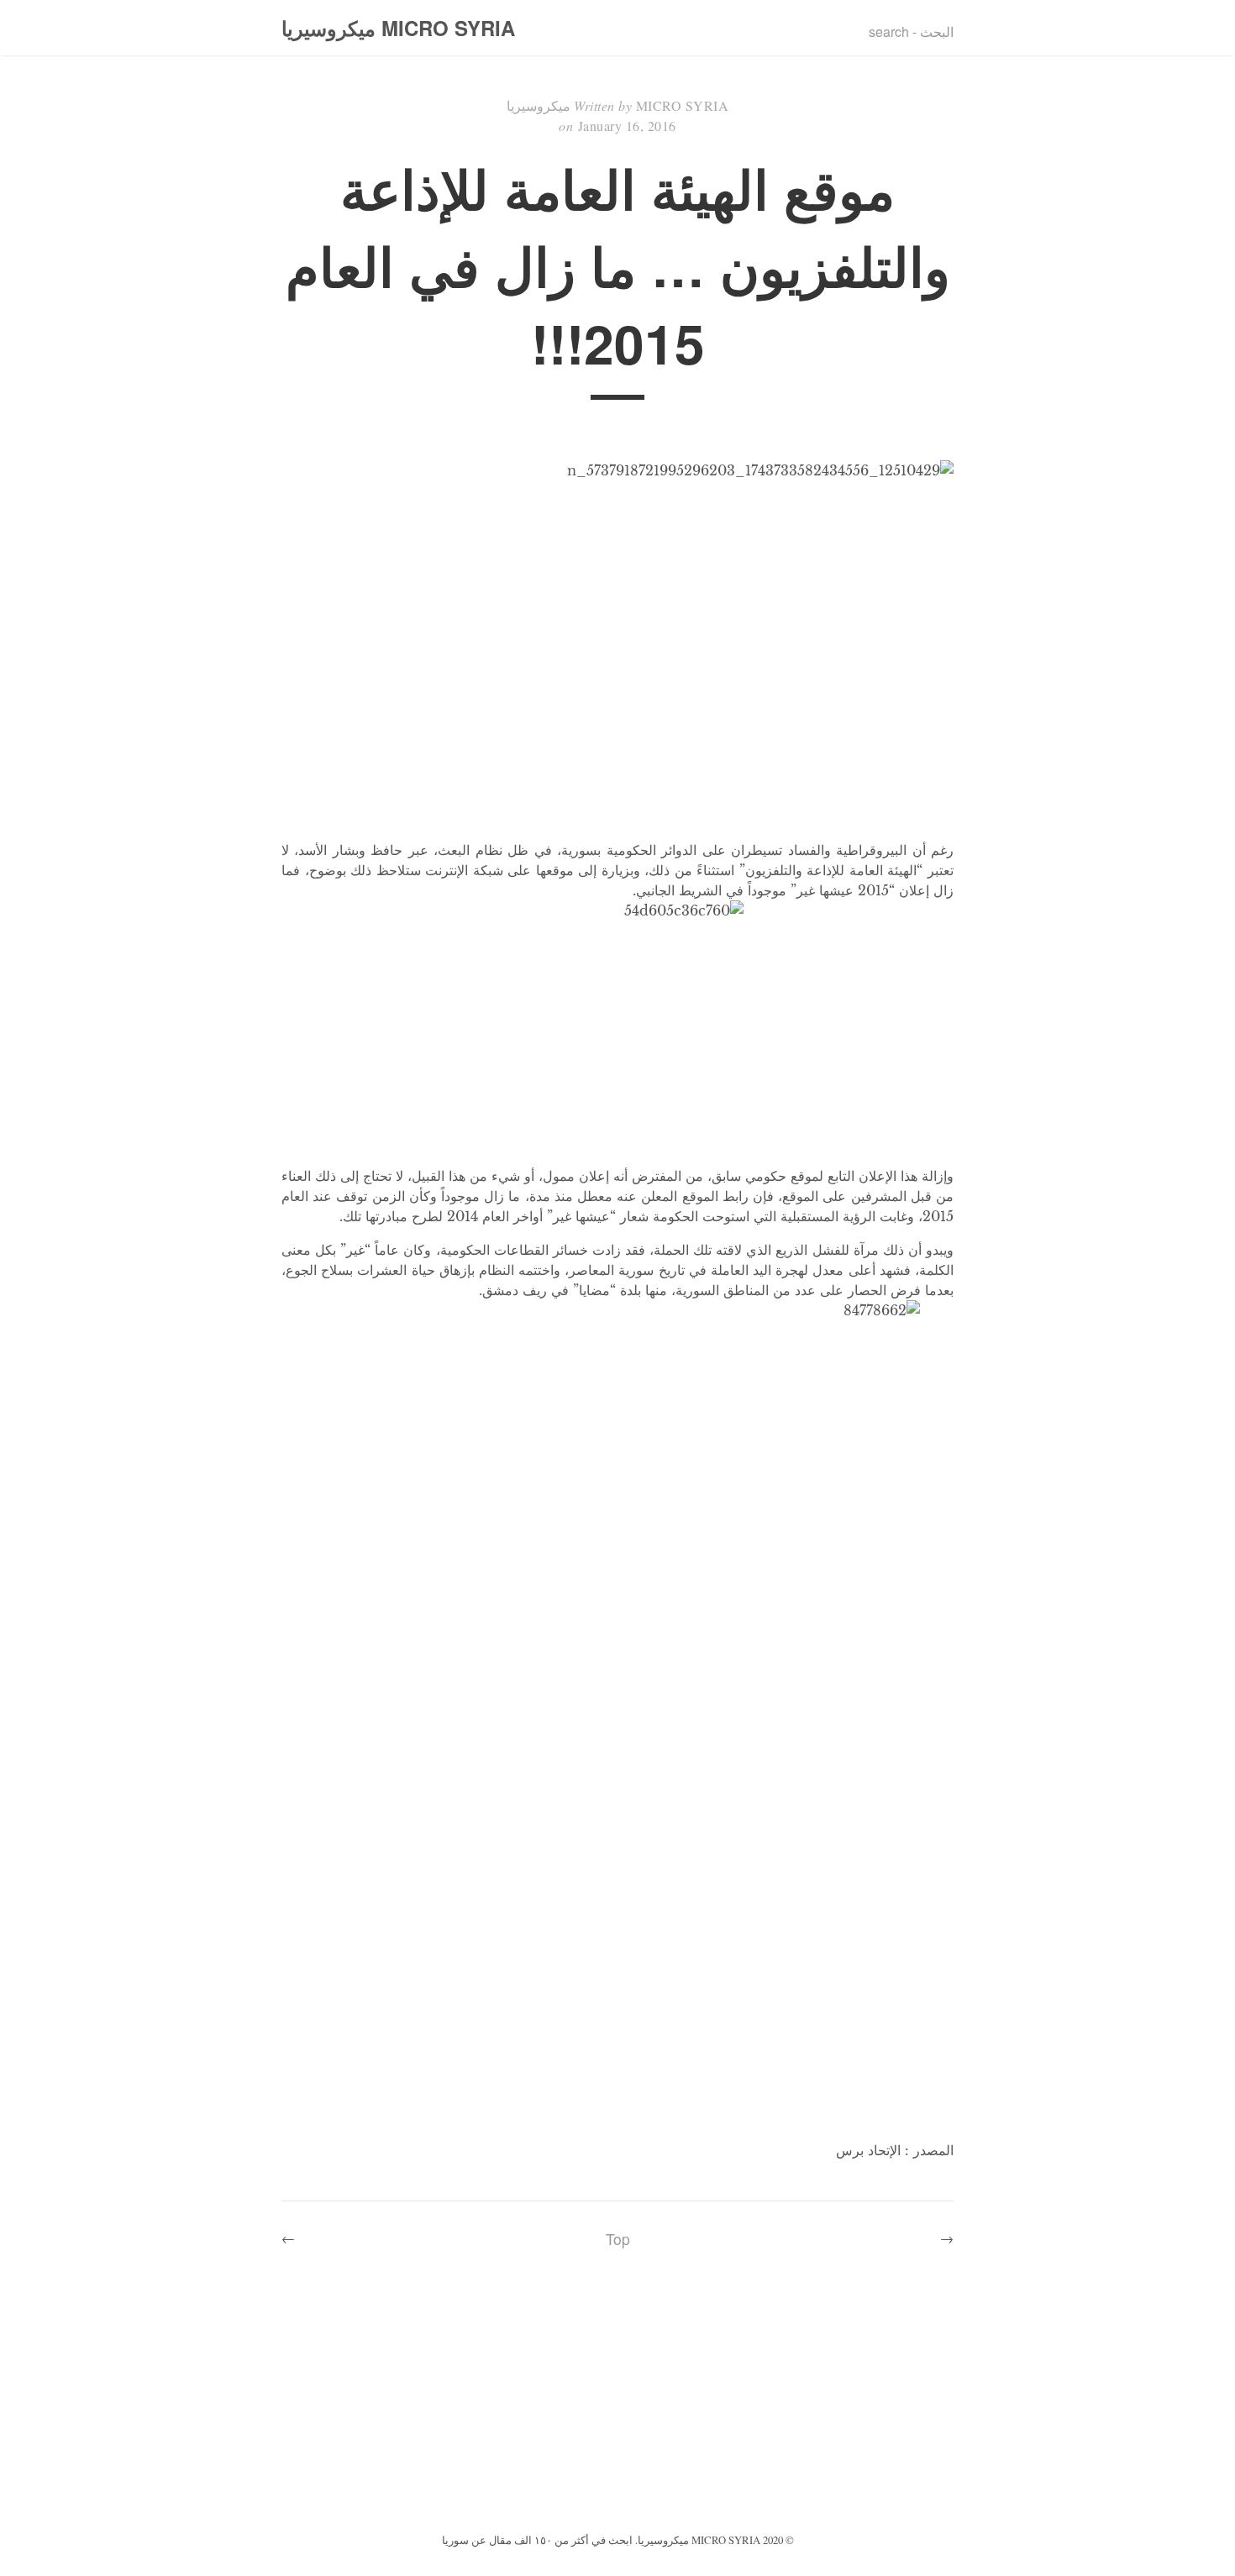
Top (618, 2239)
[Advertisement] (617, 2403)
